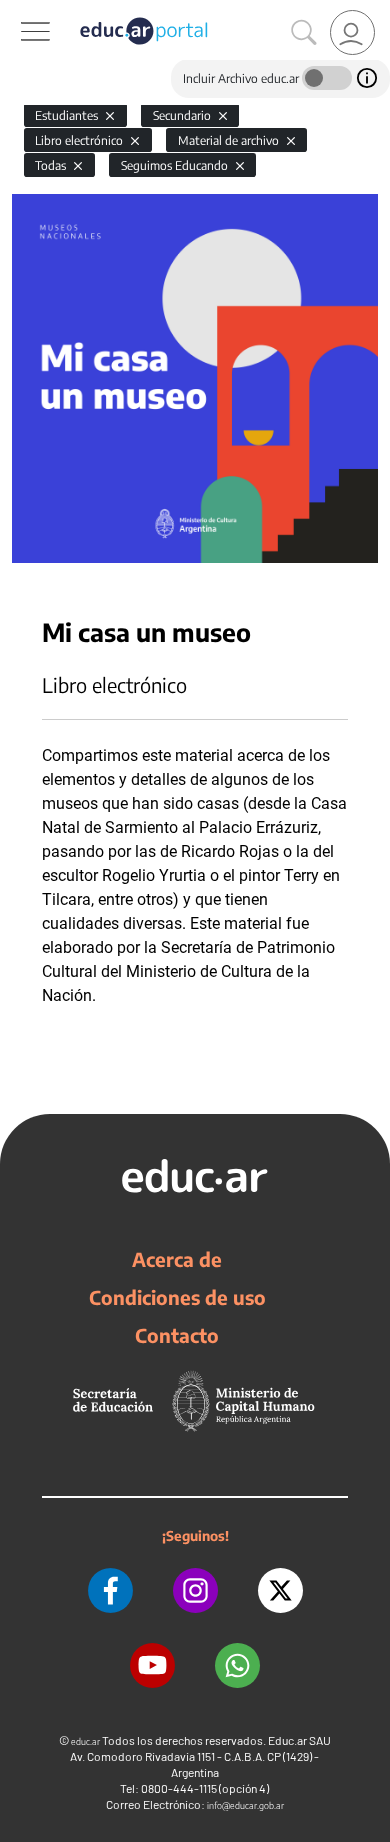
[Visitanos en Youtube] (152, 1665)
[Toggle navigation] (18, 11)
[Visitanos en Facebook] (110, 1590)
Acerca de (177, 1259)
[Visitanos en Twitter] (280, 1590)
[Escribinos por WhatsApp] (237, 1665)
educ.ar (85, 1741)
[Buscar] (304, 33)
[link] (352, 32)
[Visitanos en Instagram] (195, 1590)
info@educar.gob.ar (245, 1805)
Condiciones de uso (177, 1297)
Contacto (177, 1335)
